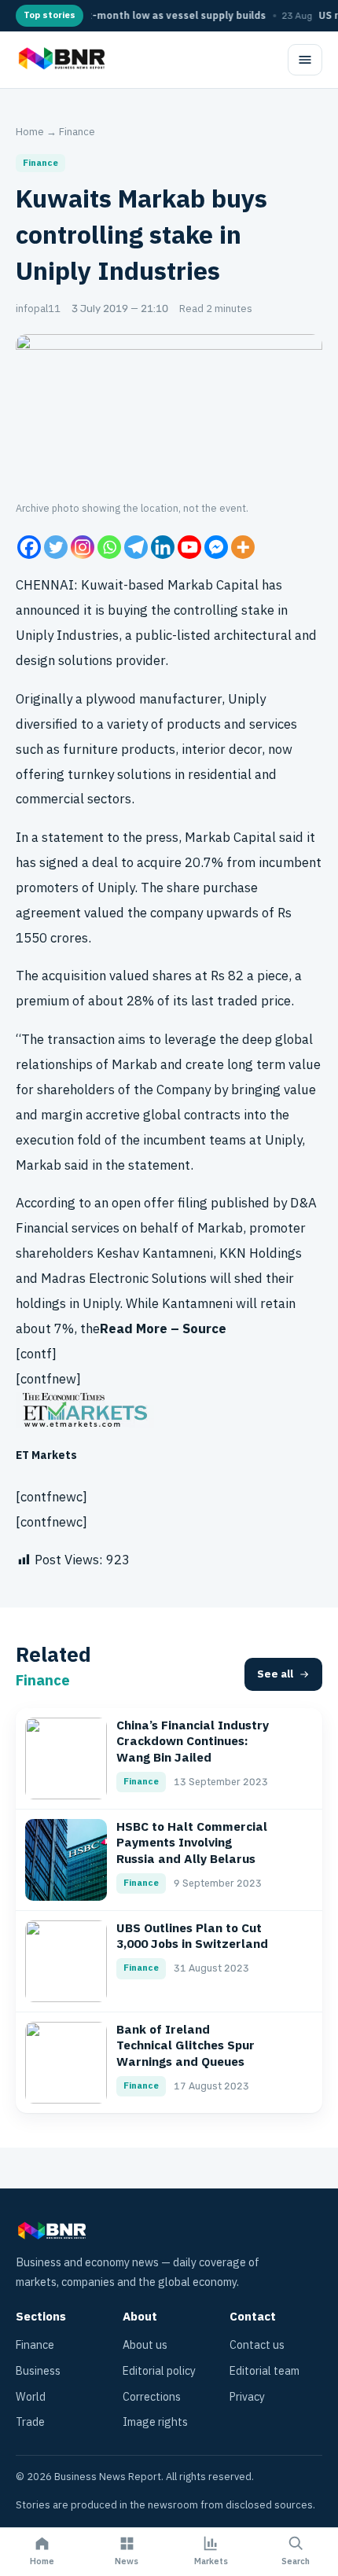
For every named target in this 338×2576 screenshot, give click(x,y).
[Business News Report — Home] (60, 60)
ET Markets (46, 1455)
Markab (190, 585)
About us (145, 2345)
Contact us (257, 2345)
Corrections (152, 2397)
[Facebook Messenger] (216, 547)
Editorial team (265, 2371)
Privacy (247, 2397)
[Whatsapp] (109, 547)
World (31, 2397)
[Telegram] (136, 547)
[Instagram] (83, 547)
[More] (243, 547)
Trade (30, 2422)
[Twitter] (56, 547)
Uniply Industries (67, 636)
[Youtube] (189, 547)
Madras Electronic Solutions (124, 1279)
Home (30, 132)
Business (38, 2371)
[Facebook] (29, 547)
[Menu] (305, 60)
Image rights (155, 2422)
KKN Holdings (261, 1253)
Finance (77, 132)
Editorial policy (159, 2371)
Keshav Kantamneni (155, 1253)
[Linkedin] (163, 547)
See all (275, 1674)
